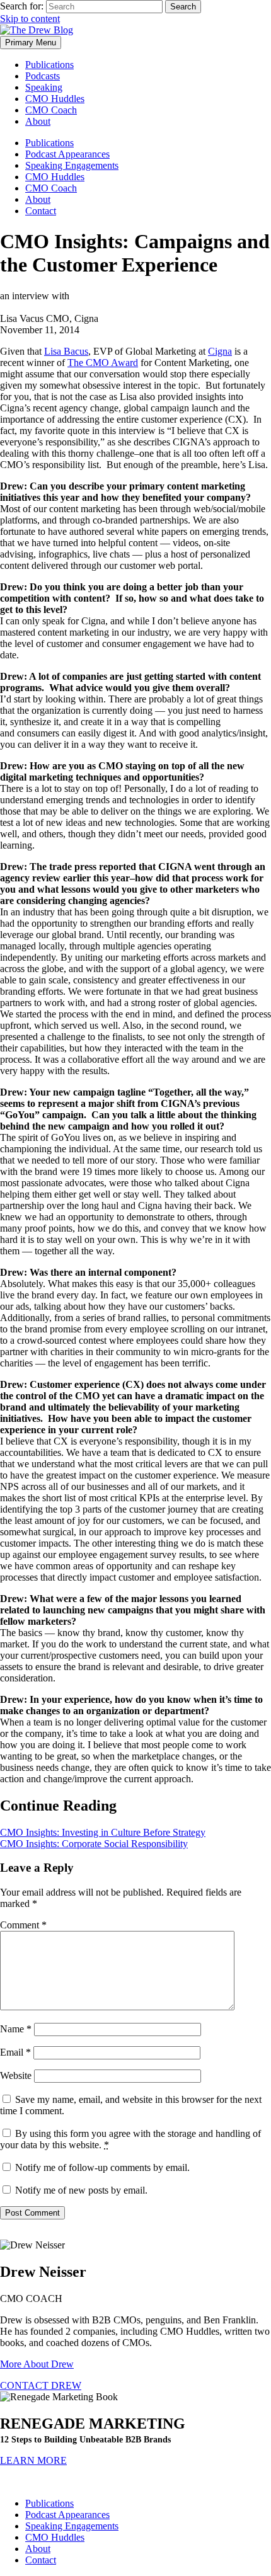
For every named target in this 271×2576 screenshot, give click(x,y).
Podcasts (43, 76)
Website (16, 2075)
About (38, 121)
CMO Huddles (55, 99)
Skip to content (30, 19)
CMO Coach (51, 110)
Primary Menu (31, 43)
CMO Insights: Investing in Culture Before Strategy (103, 1832)
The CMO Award (103, 363)
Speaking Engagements (72, 165)
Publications (49, 65)
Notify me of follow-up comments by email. (102, 2167)
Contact (41, 211)
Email (15, 2052)
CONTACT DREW (41, 2385)
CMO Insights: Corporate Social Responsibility (94, 1844)
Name (16, 2029)
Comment (23, 1925)
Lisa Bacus (66, 351)
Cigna (220, 351)
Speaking (44, 87)
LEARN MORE (33, 2460)
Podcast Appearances (67, 154)
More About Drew (37, 2364)
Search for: (22, 6)
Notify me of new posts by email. (81, 2190)
